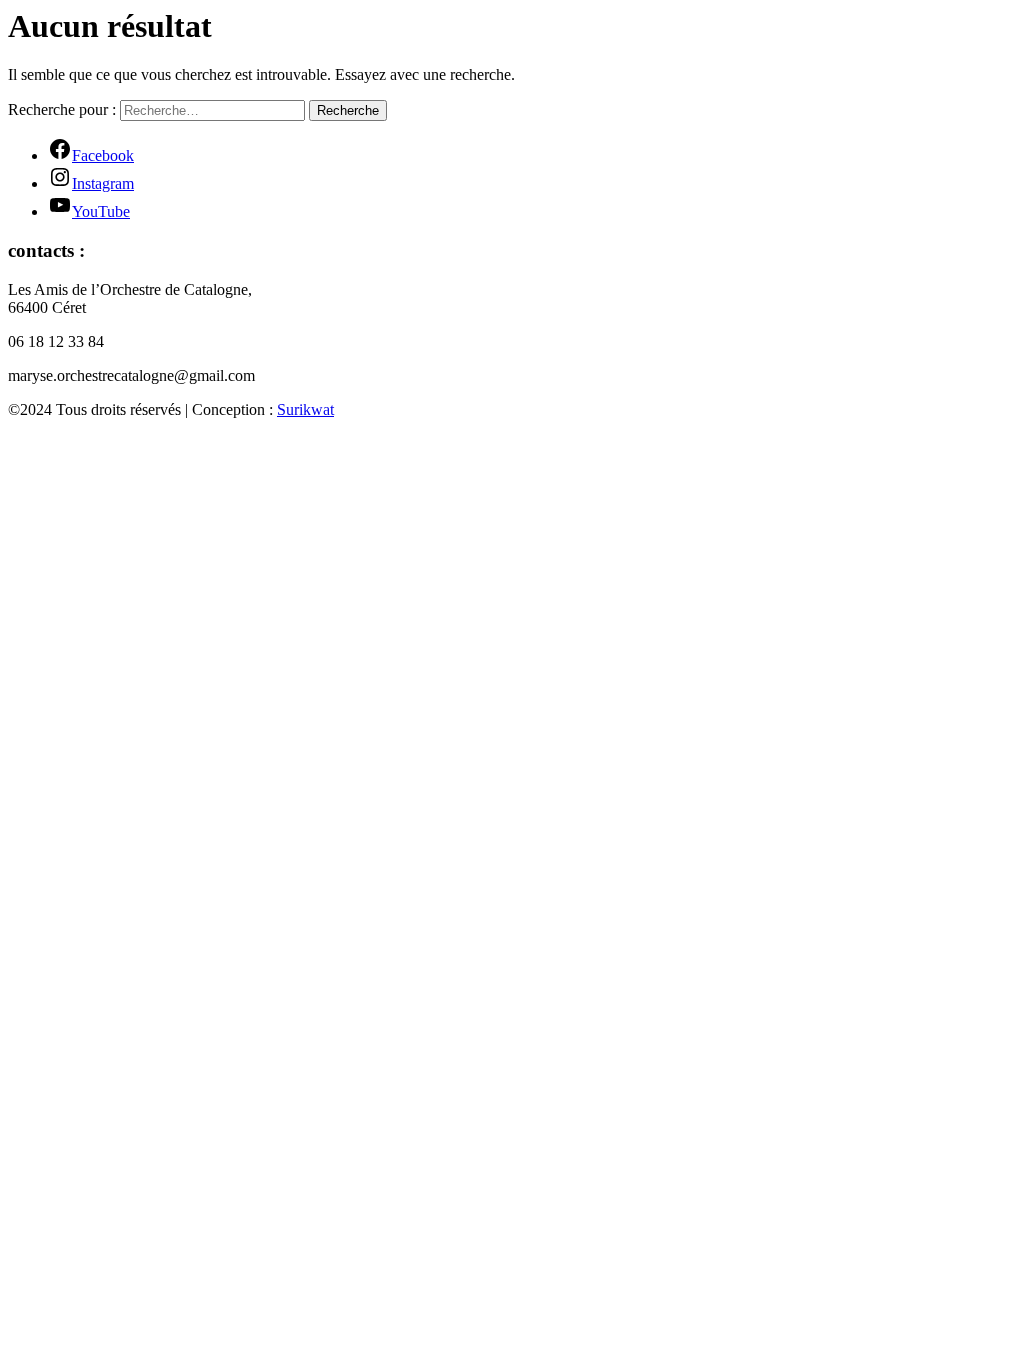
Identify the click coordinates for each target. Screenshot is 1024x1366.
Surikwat (305, 409)
